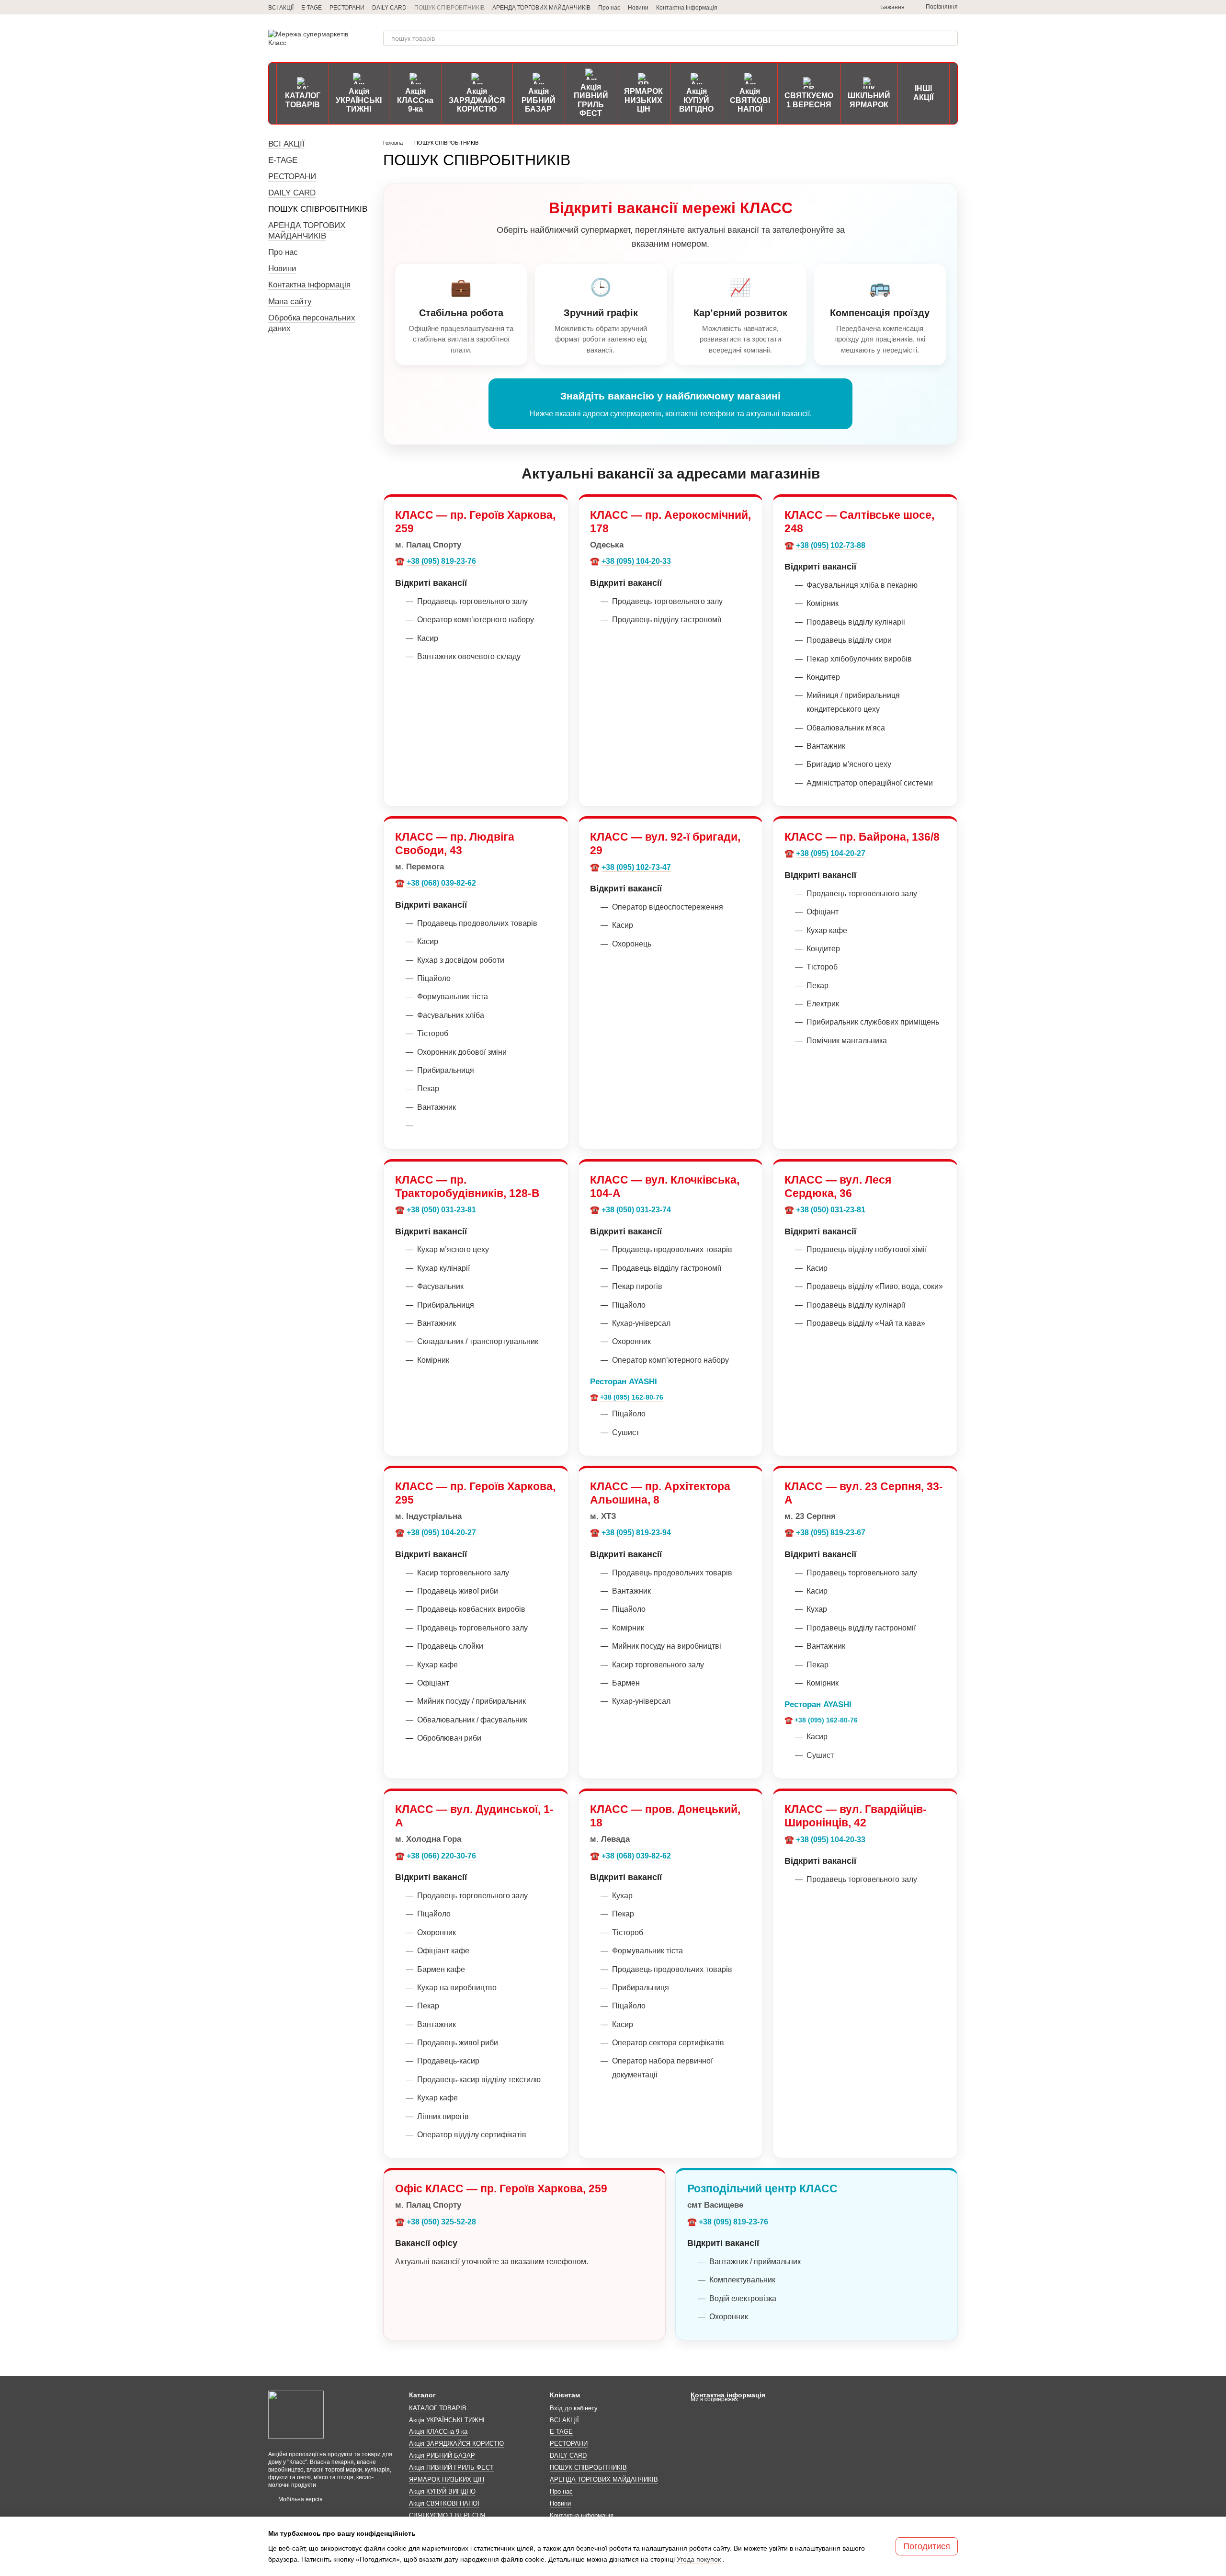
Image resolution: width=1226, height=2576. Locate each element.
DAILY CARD (389, 8)
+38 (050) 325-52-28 (441, 2222)
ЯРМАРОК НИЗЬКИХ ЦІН (643, 100)
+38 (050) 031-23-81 (441, 1210)
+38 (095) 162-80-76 (632, 1397)
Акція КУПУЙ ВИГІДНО (696, 100)
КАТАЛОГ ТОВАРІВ (303, 100)
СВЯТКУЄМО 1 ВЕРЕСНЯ (809, 100)
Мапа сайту (290, 302)
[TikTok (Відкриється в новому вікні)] (830, 7)
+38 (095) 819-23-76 (441, 561)
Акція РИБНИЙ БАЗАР (539, 100)
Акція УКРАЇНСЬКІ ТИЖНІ (359, 100)
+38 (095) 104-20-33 (636, 561)
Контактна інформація (687, 8)
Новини (638, 8)
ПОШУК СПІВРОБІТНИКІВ (449, 8)
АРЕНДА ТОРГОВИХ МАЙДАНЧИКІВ (541, 8)
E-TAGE (312, 8)
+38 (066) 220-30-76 (441, 1856)
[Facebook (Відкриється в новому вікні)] (842, 7)
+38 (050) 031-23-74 (636, 1210)
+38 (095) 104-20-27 (831, 853)
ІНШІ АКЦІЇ (923, 93)
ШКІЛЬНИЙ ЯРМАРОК (869, 100)
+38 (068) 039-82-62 (441, 883)
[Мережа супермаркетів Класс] (296, 2415)
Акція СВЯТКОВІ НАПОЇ (750, 100)
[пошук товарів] (950, 38)
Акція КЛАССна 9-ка (415, 100)
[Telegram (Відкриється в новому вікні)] (807, 7)
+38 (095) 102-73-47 (636, 867)
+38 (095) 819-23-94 (636, 1533)
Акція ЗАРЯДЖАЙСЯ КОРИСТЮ (477, 100)
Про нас (609, 8)
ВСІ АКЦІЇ (281, 8)
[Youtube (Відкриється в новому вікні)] (853, 7)
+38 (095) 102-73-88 (831, 545)
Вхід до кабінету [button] (574, 2408)
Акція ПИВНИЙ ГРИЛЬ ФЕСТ (591, 100)
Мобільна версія (300, 2499)
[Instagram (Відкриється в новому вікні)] (819, 7)
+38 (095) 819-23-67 (831, 1533)
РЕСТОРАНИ (347, 8)
